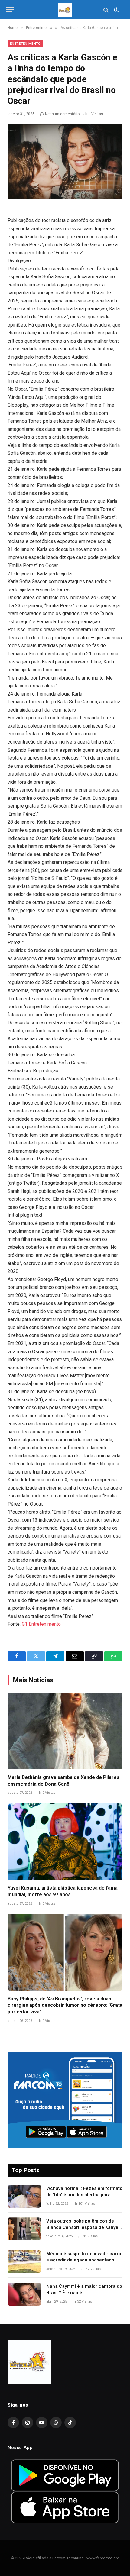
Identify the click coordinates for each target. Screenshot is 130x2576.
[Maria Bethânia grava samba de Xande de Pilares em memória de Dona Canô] (65, 1731)
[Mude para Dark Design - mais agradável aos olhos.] (116, 10)
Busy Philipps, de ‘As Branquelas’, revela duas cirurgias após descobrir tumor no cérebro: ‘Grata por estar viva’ (65, 2005)
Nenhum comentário (62, 114)
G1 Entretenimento (41, 1624)
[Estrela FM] (65, 10)
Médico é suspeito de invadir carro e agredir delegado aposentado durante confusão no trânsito (84, 2260)
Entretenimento (25, 44)
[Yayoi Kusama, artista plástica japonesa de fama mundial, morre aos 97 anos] (65, 1842)
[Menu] (10, 10)
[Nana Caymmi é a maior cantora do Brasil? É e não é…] (24, 2294)
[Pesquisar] (106, 10)
